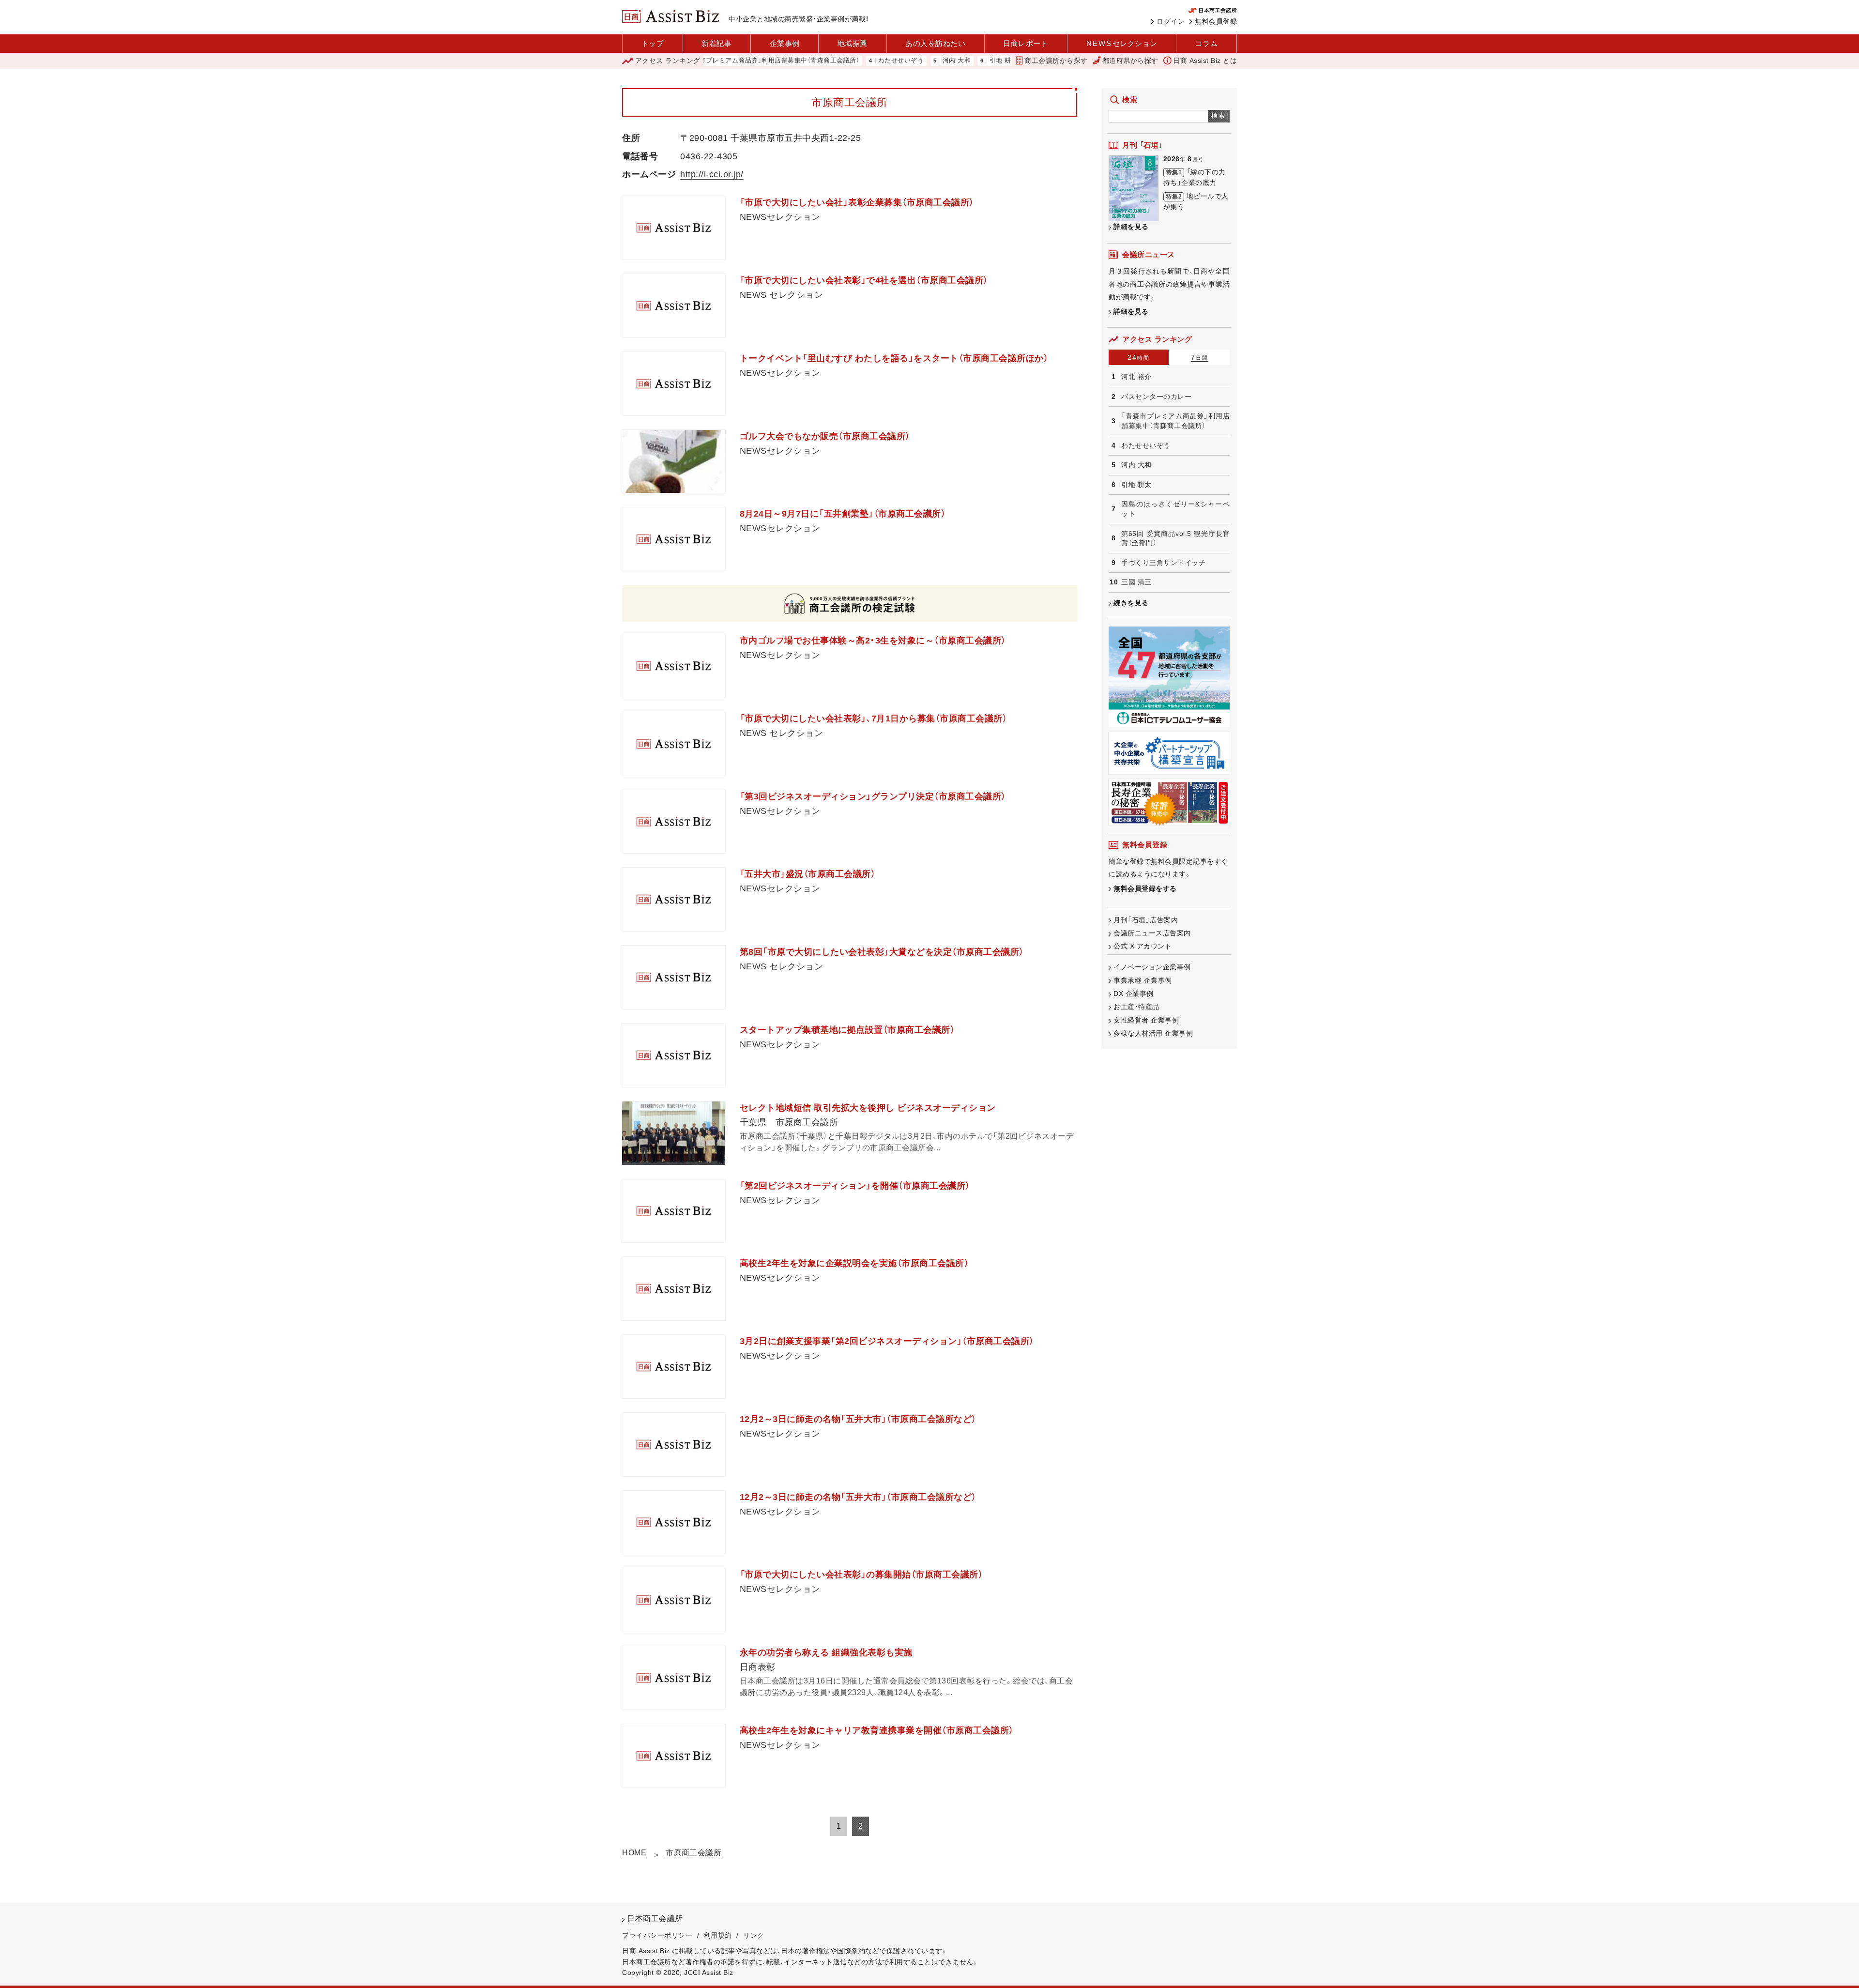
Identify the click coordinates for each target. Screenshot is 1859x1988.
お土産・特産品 (1136, 1007)
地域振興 (853, 43)
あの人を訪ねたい (935, 43)
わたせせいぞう (830, 61)
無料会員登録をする (1145, 888)
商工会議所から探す (1056, 61)
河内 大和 (885, 61)
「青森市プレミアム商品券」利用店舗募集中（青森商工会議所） (1175, 421)
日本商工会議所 (655, 1919)
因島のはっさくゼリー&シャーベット (1175, 509)
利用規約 (718, 1935)
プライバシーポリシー (657, 1935)
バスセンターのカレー (1156, 397)
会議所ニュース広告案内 (1152, 933)
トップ (653, 43)
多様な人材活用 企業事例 (1153, 1033)
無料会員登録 (1216, 21)
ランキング (668, 61)
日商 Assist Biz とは (1205, 61)
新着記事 (716, 43)
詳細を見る (1131, 227)
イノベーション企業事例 (1152, 967)
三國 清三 (1136, 582)
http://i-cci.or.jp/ (712, 174)
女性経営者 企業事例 (1146, 1020)
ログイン (1171, 21)
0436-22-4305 (709, 156)
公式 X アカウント (1143, 946)
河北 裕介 (1136, 377)
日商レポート (1026, 43)
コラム (1207, 43)
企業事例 (785, 43)
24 (1139, 357)
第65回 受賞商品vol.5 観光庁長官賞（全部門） (1175, 538)
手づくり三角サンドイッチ (1163, 563)
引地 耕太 (932, 61)
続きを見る (1131, 603)
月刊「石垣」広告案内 (1146, 920)
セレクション (1122, 43)
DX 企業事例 (1134, 994)
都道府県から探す (1130, 61)
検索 (1219, 115)
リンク (754, 1935)
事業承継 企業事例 (1143, 980)
